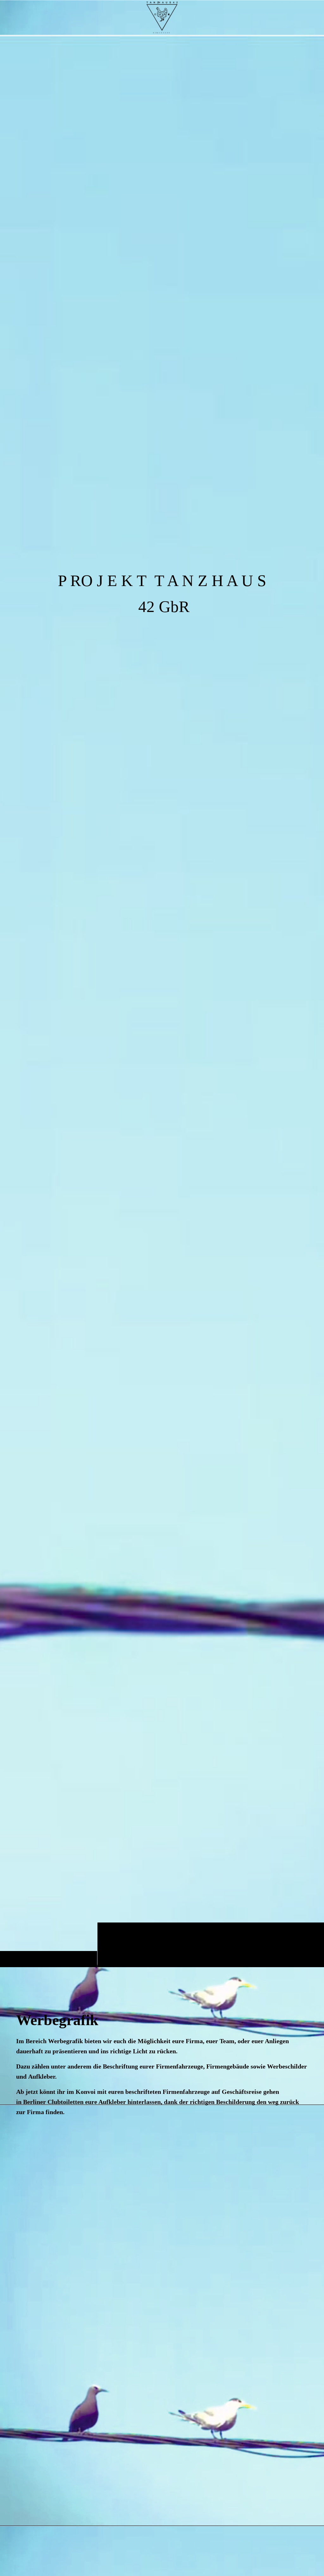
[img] (162, 1001)
